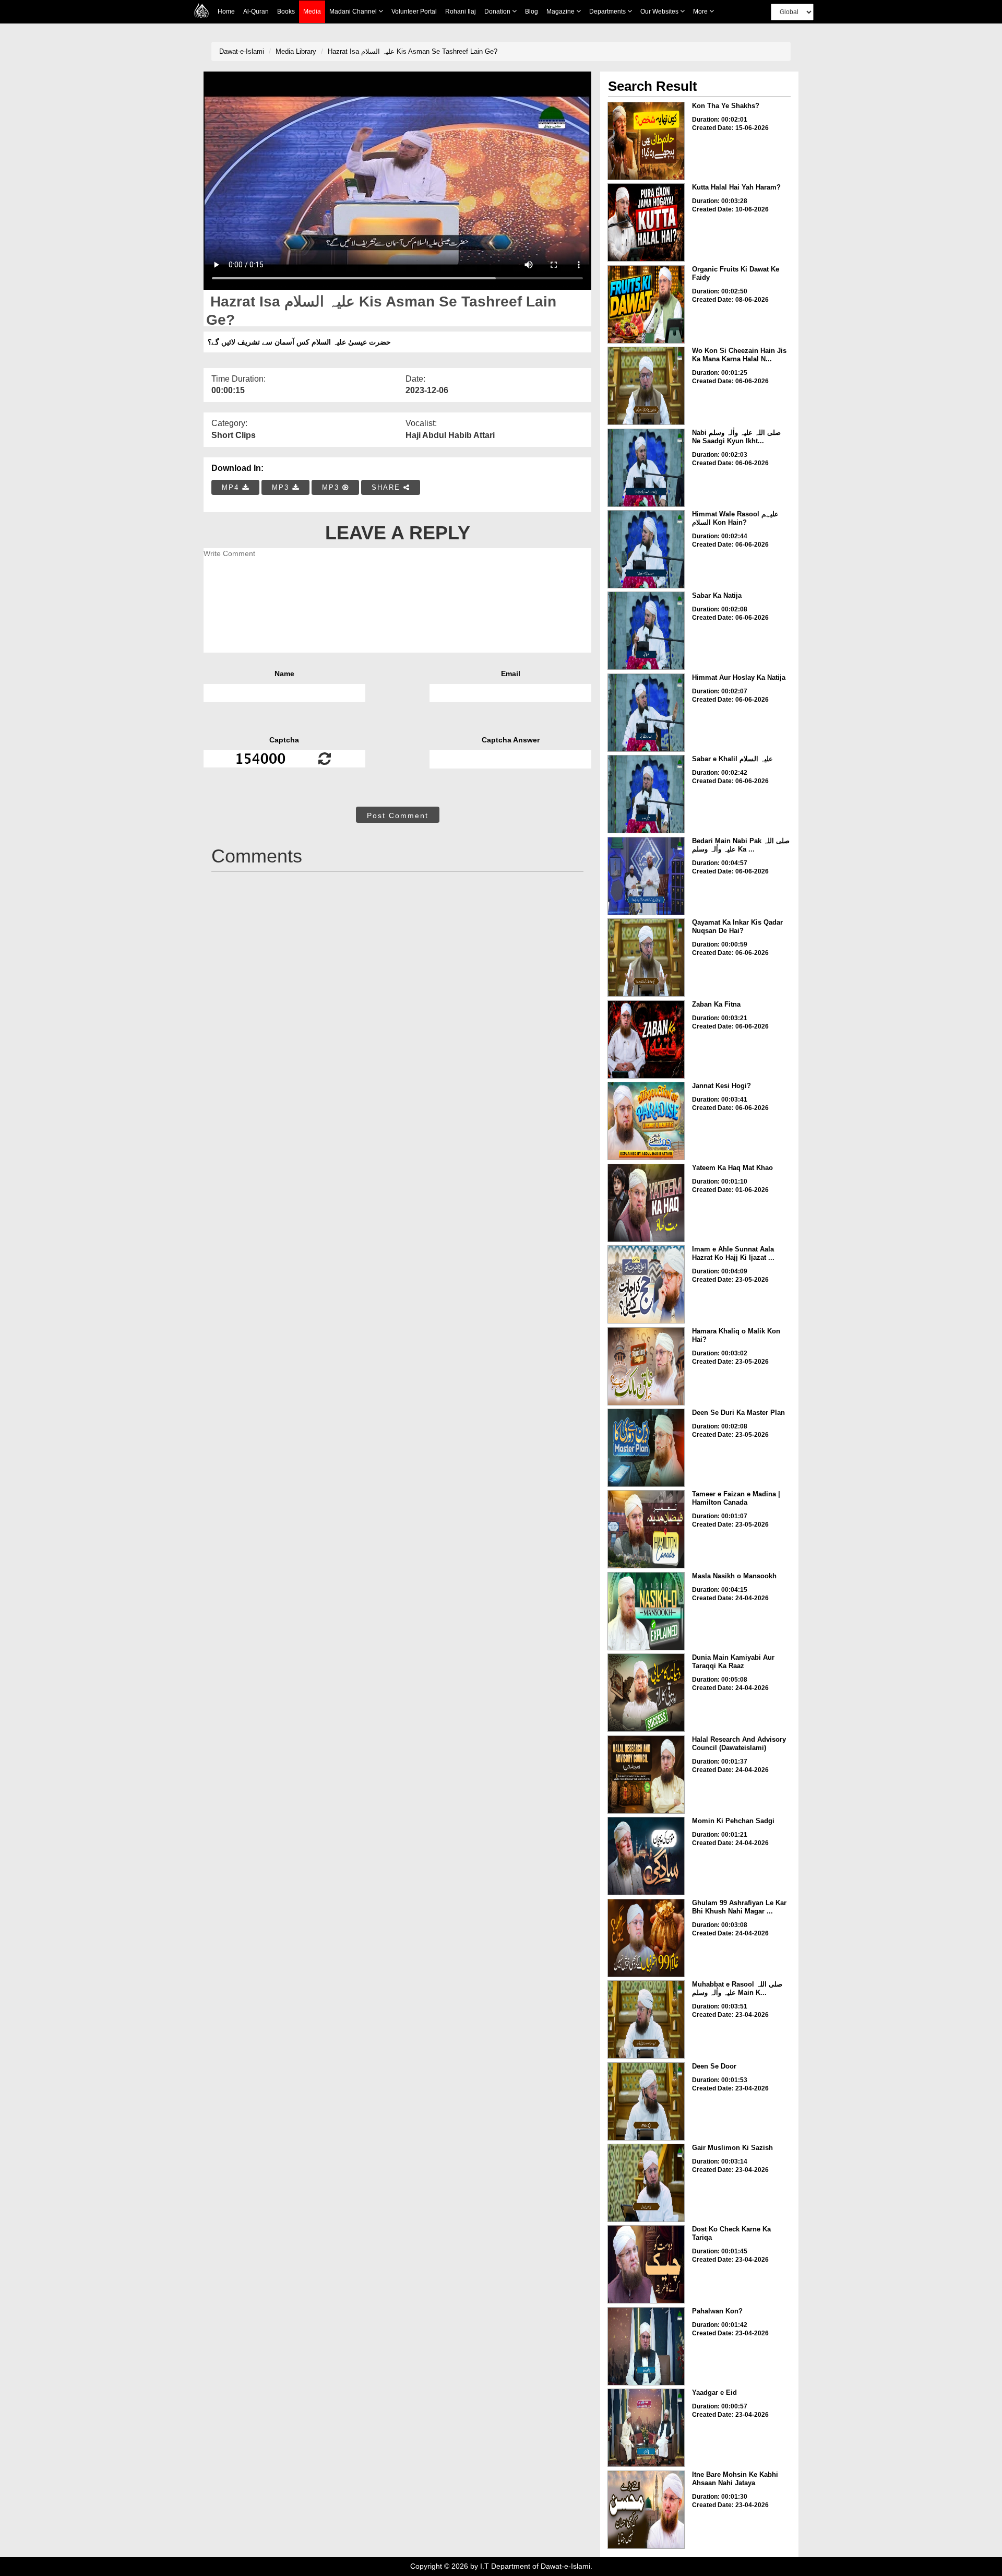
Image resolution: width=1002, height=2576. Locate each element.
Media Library (296, 51)
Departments (608, 11)
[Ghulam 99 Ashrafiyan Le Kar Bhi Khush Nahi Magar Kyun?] (646, 1938)
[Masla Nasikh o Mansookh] (646, 1611)
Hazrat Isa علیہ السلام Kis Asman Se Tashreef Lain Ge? (413, 51)
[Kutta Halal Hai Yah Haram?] (646, 222)
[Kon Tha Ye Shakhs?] (646, 141)
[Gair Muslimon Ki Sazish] (646, 2183)
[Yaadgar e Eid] (646, 2428)
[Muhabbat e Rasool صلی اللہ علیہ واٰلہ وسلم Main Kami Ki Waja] (646, 2019)
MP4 (232, 487)
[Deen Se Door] (646, 2101)
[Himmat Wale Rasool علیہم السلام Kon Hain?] (646, 549)
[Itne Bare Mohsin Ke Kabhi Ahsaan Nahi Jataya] (646, 2510)
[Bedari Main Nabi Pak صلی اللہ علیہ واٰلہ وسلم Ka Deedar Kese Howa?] (646, 876)
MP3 (282, 487)
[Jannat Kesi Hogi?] (646, 1121)
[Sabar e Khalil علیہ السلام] (646, 794)
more (701, 11)
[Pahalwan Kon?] (646, 2346)
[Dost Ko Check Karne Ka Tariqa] (646, 2264)
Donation (498, 11)
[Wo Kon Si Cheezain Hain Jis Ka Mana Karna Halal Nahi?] (646, 386)
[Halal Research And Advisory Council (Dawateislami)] (646, 1775)
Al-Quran (256, 11)
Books (286, 11)
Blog (532, 11)
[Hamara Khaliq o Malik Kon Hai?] (646, 1366)
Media (312, 11)
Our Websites (660, 11)
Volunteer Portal (414, 11)
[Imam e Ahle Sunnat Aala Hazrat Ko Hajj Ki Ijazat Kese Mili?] (646, 1284)
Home (226, 11)
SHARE (387, 487)
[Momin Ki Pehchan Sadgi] (646, 1856)
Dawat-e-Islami (242, 51)
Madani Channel (354, 11)
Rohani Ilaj (461, 11)
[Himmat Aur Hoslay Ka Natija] (646, 713)
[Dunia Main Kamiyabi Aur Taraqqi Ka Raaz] (646, 1693)
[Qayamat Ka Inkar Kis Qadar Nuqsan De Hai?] (646, 958)
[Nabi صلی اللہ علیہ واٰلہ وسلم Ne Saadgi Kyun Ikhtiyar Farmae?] (646, 468)
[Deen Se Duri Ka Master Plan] (646, 1448)
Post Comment (398, 816)
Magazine (561, 11)
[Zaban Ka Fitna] (646, 1039)
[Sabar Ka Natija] (646, 631)
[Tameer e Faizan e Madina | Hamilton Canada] (646, 1529)
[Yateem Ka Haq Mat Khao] (646, 1203)
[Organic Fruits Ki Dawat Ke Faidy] (646, 304)
